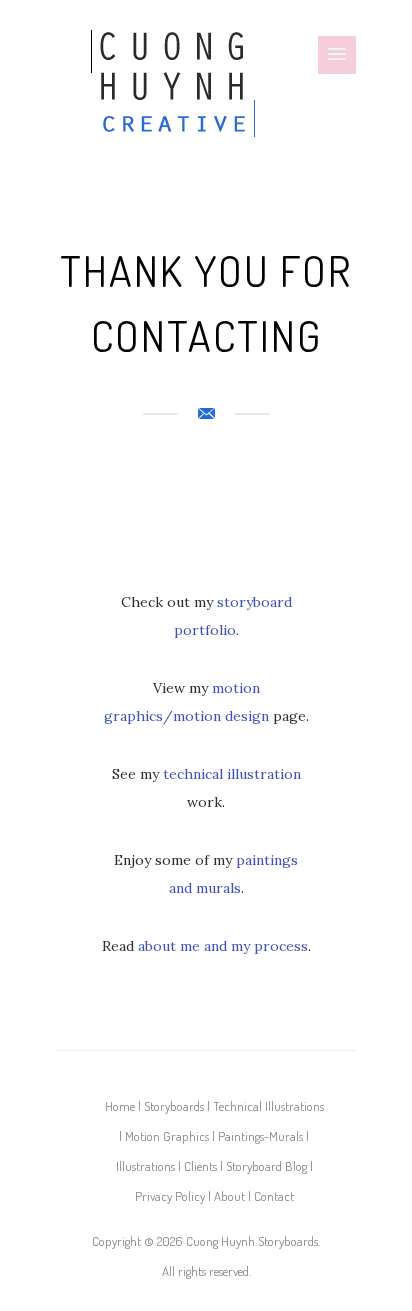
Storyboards (174, 1106)
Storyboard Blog (266, 1166)
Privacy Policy (170, 1196)
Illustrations (145, 1166)
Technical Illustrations (268, 1106)
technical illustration (232, 774)
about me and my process (223, 946)
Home (120, 1106)
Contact (274, 1196)
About (229, 1196)
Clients (200, 1166)
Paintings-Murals (260, 1136)
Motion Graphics (167, 1136)
